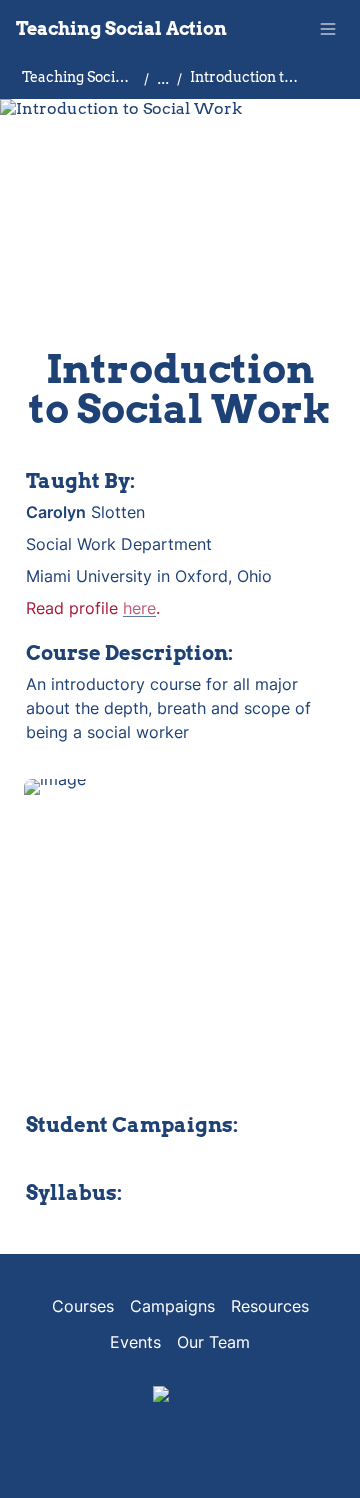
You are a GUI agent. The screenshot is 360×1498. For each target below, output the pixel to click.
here (139, 608)
